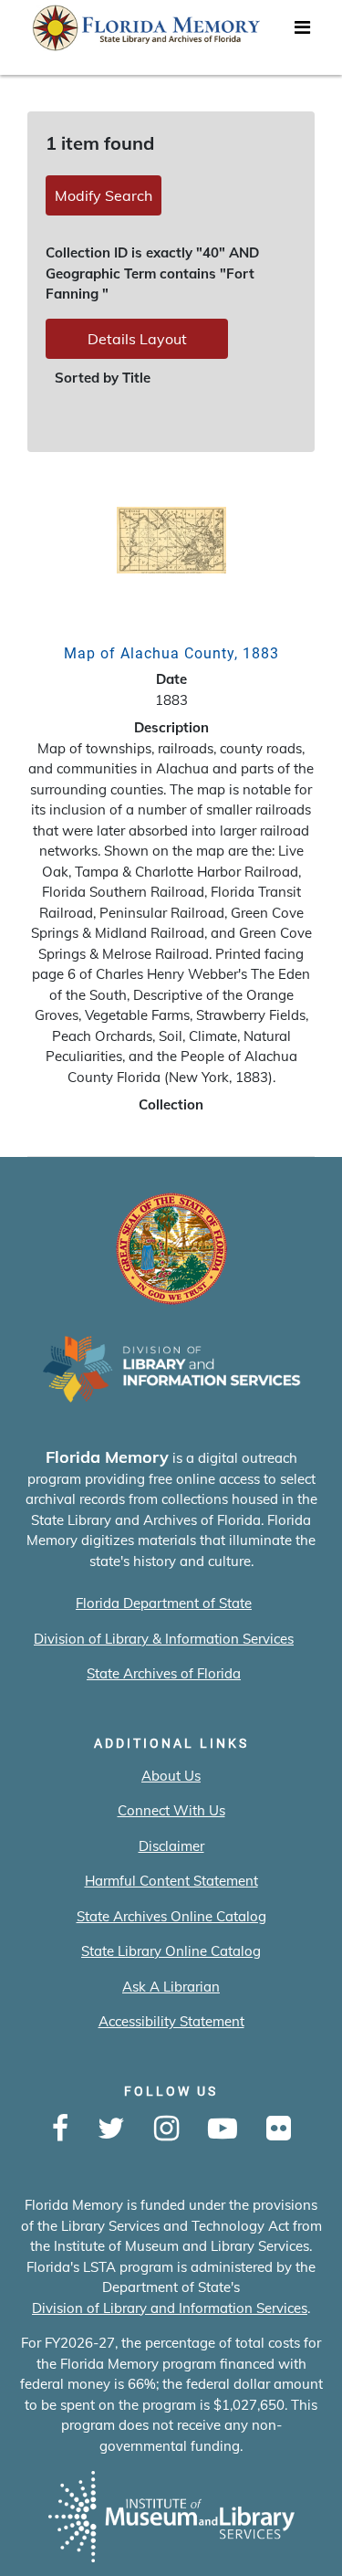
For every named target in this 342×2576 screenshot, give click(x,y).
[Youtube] (223, 2129)
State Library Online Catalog (171, 1951)
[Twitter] (111, 2129)
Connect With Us (171, 1810)
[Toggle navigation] (302, 32)
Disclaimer (171, 1846)
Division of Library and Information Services (170, 2308)
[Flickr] (279, 2129)
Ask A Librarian (171, 1987)
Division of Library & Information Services (164, 1639)
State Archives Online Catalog (171, 1916)
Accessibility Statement (171, 2021)
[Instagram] (166, 2129)
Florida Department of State (164, 1603)
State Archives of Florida (164, 1673)
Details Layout (137, 339)
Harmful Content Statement (171, 1881)
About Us (171, 1776)
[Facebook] (60, 2129)
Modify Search (104, 195)
